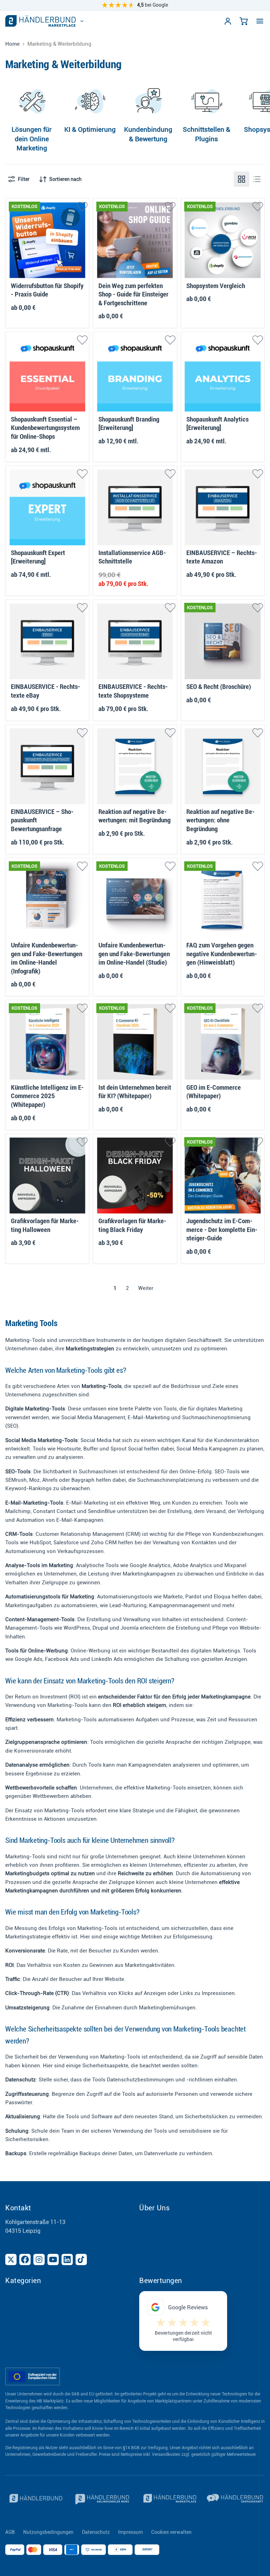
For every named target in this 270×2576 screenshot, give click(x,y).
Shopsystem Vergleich (216, 286)
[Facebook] (25, 2259)
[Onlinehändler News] (102, 2499)
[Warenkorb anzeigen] (244, 21)
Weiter (146, 1288)
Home (12, 44)
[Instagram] (39, 2259)
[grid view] (242, 179)
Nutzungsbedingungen (48, 2532)
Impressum (130, 2532)
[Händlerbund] (35, 2499)
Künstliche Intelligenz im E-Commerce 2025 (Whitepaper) (47, 1096)
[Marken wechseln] (82, 21)
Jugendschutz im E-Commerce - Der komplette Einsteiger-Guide (222, 1230)
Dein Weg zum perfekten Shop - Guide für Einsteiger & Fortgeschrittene (133, 295)
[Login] (228, 21)
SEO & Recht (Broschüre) (219, 687)
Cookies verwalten (171, 2532)
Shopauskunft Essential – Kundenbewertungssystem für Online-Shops (45, 428)
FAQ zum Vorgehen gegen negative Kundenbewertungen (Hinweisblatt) (222, 954)
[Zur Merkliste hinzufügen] (82, 207)
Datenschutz (96, 2532)
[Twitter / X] (11, 2259)
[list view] (257, 179)
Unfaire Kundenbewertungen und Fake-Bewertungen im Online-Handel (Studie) (134, 954)
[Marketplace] (169, 2499)
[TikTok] (81, 2259)
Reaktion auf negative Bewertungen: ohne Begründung (220, 820)
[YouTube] (53, 2259)
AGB (10, 2532)
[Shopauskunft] (236, 2499)
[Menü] (260, 21)
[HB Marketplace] (40, 21)
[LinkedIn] (67, 2259)
